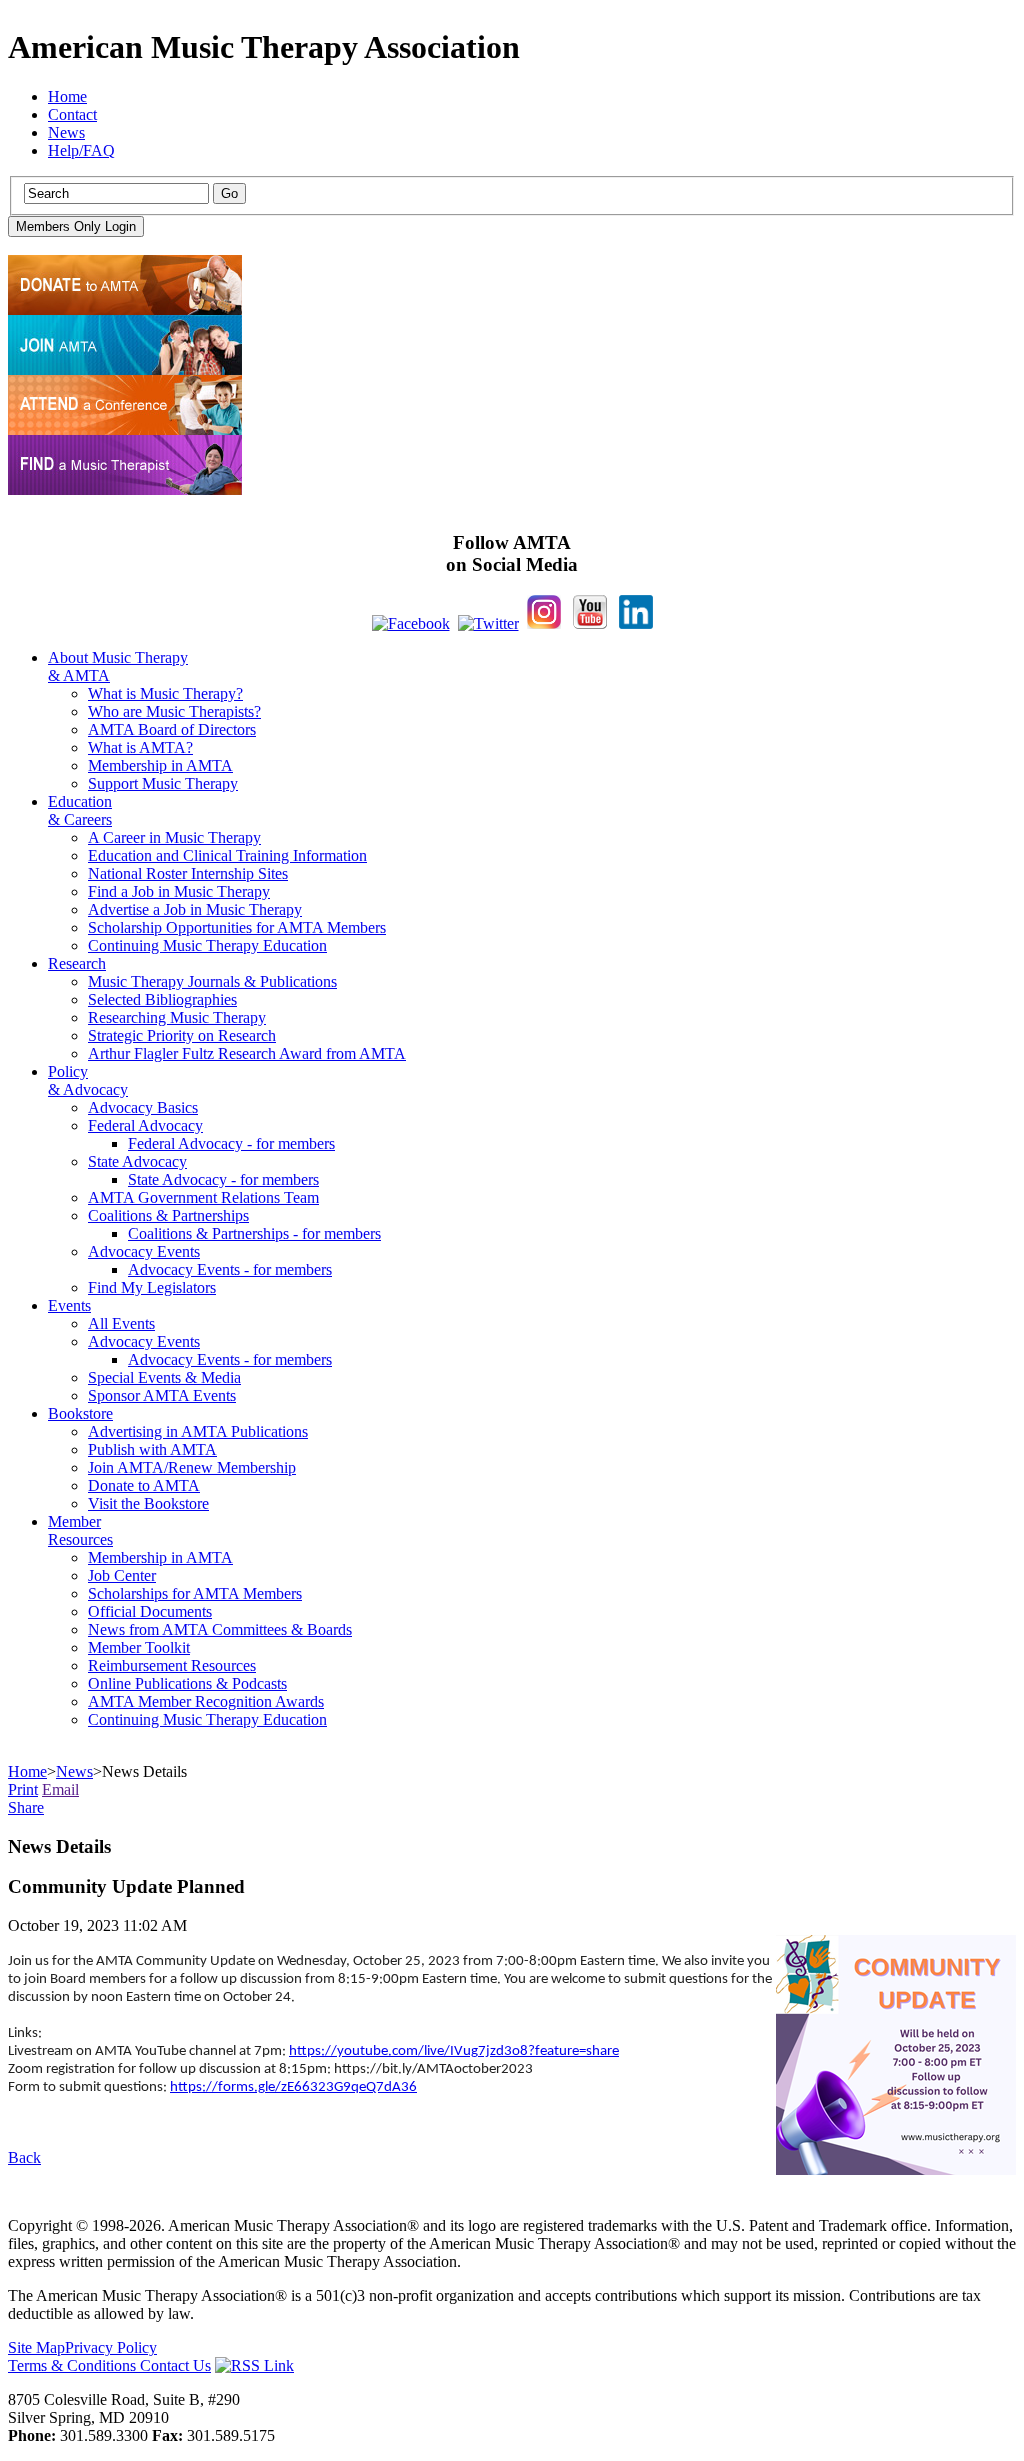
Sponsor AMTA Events (162, 1395)
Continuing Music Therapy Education (207, 945)
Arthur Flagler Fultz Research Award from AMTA (247, 1053)
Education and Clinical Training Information (227, 855)
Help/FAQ (81, 150)
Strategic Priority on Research (182, 1035)
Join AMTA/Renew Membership (192, 1467)
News (66, 132)
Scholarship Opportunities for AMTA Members (237, 927)
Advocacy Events (144, 1251)
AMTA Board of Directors (172, 729)
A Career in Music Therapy (174, 837)
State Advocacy (137, 1161)
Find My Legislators (152, 1287)
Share (26, 1807)
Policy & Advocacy (88, 1080)
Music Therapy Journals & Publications (212, 981)
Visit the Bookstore (148, 1503)
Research (77, 963)
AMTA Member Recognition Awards (206, 1701)
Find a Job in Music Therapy (179, 891)
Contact (72, 114)
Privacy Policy (111, 2347)
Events (69, 1305)
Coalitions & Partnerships (168, 1215)
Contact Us (175, 2365)
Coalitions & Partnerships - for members (254, 1233)
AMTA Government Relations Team (203, 1197)
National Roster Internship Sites (188, 873)
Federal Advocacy (145, 1125)
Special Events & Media (164, 1377)
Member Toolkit (139, 1647)
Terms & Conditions (74, 2365)
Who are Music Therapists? (174, 711)
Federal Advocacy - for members (231, 1143)
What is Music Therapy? (165, 693)
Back (24, 2157)
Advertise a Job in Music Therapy (195, 909)
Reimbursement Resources (172, 1665)
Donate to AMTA (144, 1485)
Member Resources (80, 1530)
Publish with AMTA (152, 1449)
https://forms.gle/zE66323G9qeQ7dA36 (293, 2087)
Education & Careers (80, 810)
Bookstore (80, 1413)
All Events (121, 1323)
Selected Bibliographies (162, 999)
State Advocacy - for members (223, 1179)
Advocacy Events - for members (230, 1269)
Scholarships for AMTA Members (195, 1593)
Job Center (122, 1575)
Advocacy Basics (143, 1107)
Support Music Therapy (163, 783)
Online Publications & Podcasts (187, 1683)
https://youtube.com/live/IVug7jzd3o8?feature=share (454, 2051)
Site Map (36, 2347)
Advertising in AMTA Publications (198, 1431)
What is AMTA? (140, 747)
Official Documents (150, 1611)
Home (67, 96)
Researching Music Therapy (177, 1017)
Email (60, 1789)
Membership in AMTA (160, 765)
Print (23, 1789)
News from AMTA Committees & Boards (220, 1629)
